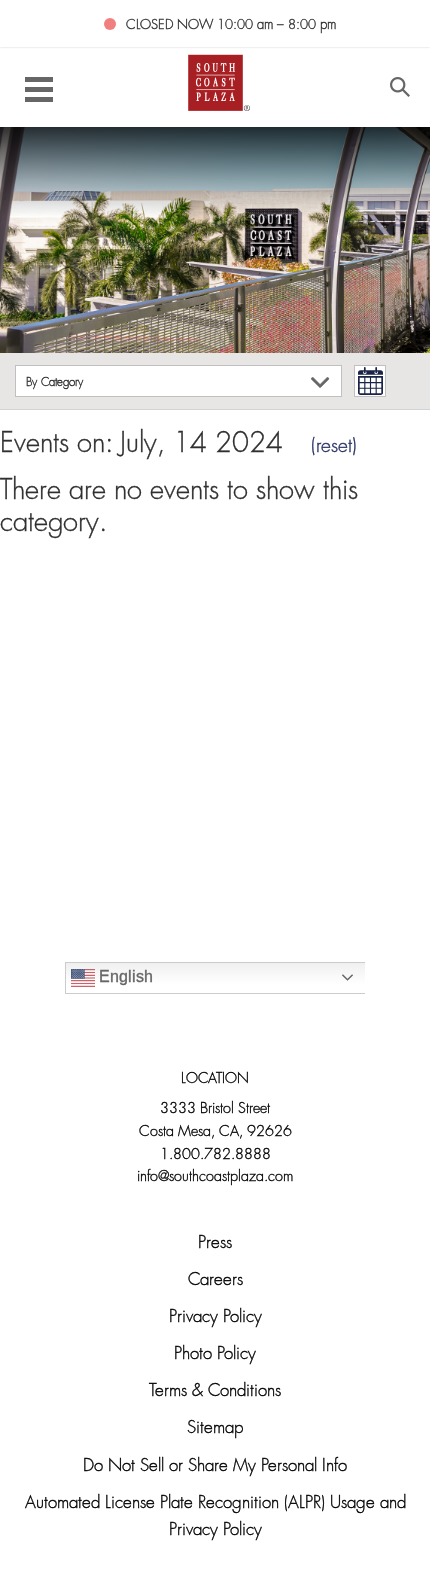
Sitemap (215, 1428)
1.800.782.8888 (215, 1155)
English (124, 976)
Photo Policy (215, 1354)
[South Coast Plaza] (215, 81)
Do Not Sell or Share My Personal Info (215, 1466)
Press (215, 1243)
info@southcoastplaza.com (215, 1177)
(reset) (334, 447)
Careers (215, 1280)
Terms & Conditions (215, 1391)
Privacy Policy (215, 1317)
